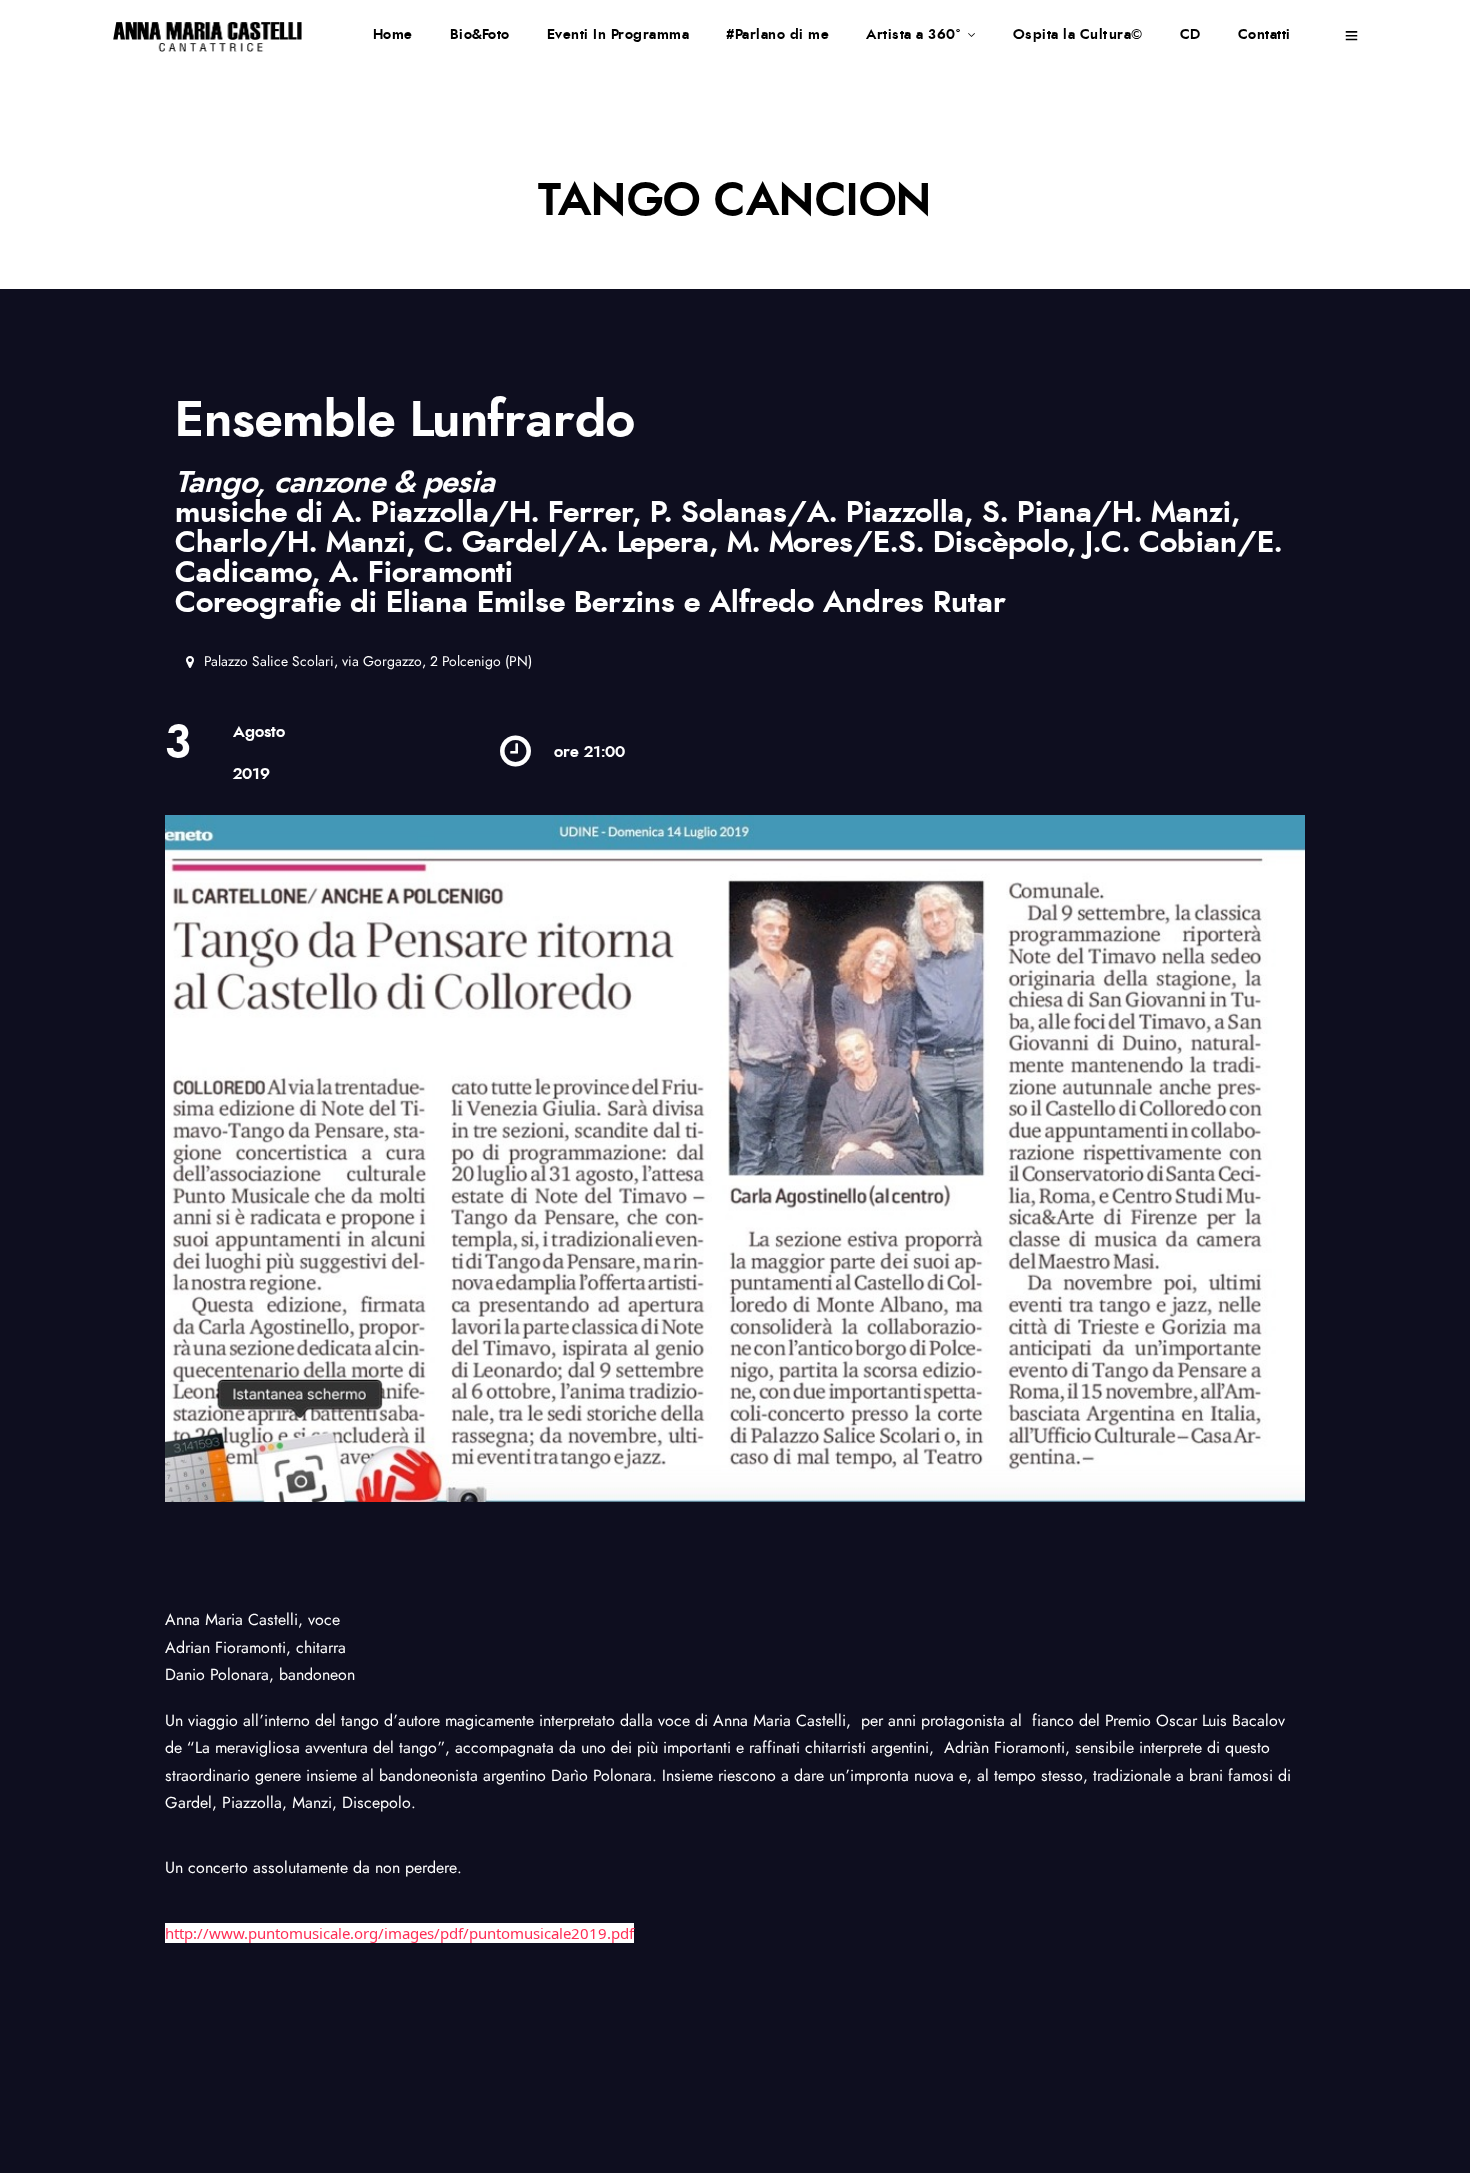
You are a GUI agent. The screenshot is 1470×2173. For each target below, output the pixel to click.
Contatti (1264, 35)
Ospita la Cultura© (1078, 35)
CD (1190, 35)
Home (393, 35)
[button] (359, 662)
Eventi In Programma (618, 35)
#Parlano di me (777, 35)
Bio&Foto (480, 35)
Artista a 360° (913, 35)
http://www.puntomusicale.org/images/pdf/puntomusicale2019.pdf (399, 1933)
